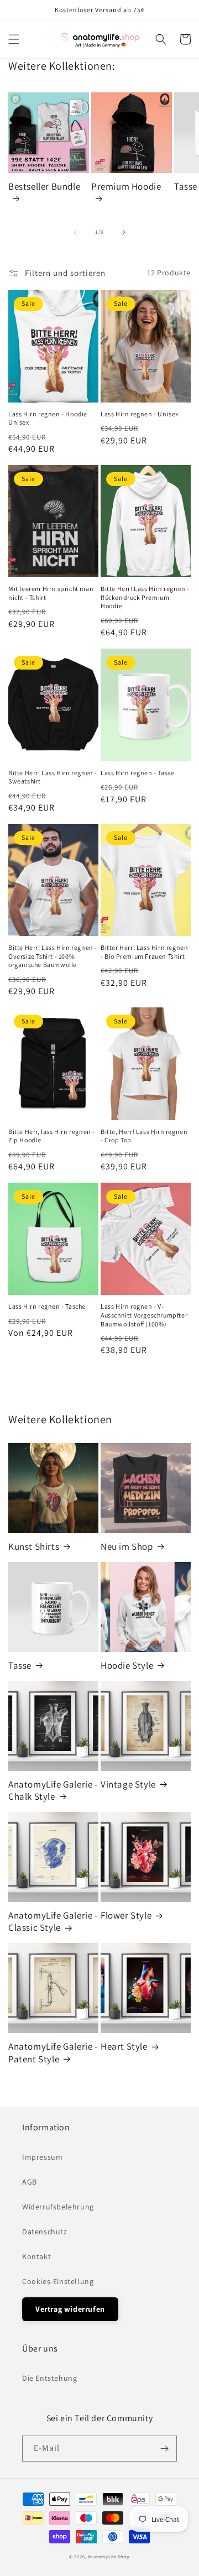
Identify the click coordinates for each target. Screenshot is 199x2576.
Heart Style (124, 2046)
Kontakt (36, 2256)
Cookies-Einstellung (58, 2281)
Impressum (42, 2157)
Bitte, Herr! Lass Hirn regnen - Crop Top (144, 1136)
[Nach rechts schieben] (124, 232)
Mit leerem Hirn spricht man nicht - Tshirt (51, 593)
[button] (14, 39)
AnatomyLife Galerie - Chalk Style (53, 1790)
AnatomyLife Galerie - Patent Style (53, 2052)
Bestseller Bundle (44, 186)
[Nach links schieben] (75, 232)
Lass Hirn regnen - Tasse (137, 773)
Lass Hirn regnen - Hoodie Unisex (48, 418)
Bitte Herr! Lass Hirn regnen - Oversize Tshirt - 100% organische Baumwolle (53, 956)
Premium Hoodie (126, 186)
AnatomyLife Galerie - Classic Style (53, 1921)
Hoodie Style (127, 1665)
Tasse (20, 1665)
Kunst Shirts (34, 1546)
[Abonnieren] (164, 2449)
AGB (30, 2182)
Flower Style (126, 1915)
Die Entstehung (49, 2378)
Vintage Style (128, 1784)
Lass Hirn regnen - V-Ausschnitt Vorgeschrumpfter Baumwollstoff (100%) (144, 1315)
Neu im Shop (127, 1546)
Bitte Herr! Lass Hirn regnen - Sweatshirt (53, 777)
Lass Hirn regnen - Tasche (47, 1306)
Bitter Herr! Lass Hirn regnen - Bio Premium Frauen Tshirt (144, 952)
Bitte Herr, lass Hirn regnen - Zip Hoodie (52, 1136)
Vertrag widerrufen (70, 2309)
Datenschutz (45, 2232)
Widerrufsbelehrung (58, 2207)
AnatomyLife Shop (109, 2556)
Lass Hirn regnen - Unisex (140, 414)
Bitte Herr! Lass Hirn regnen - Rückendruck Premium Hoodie (145, 597)
